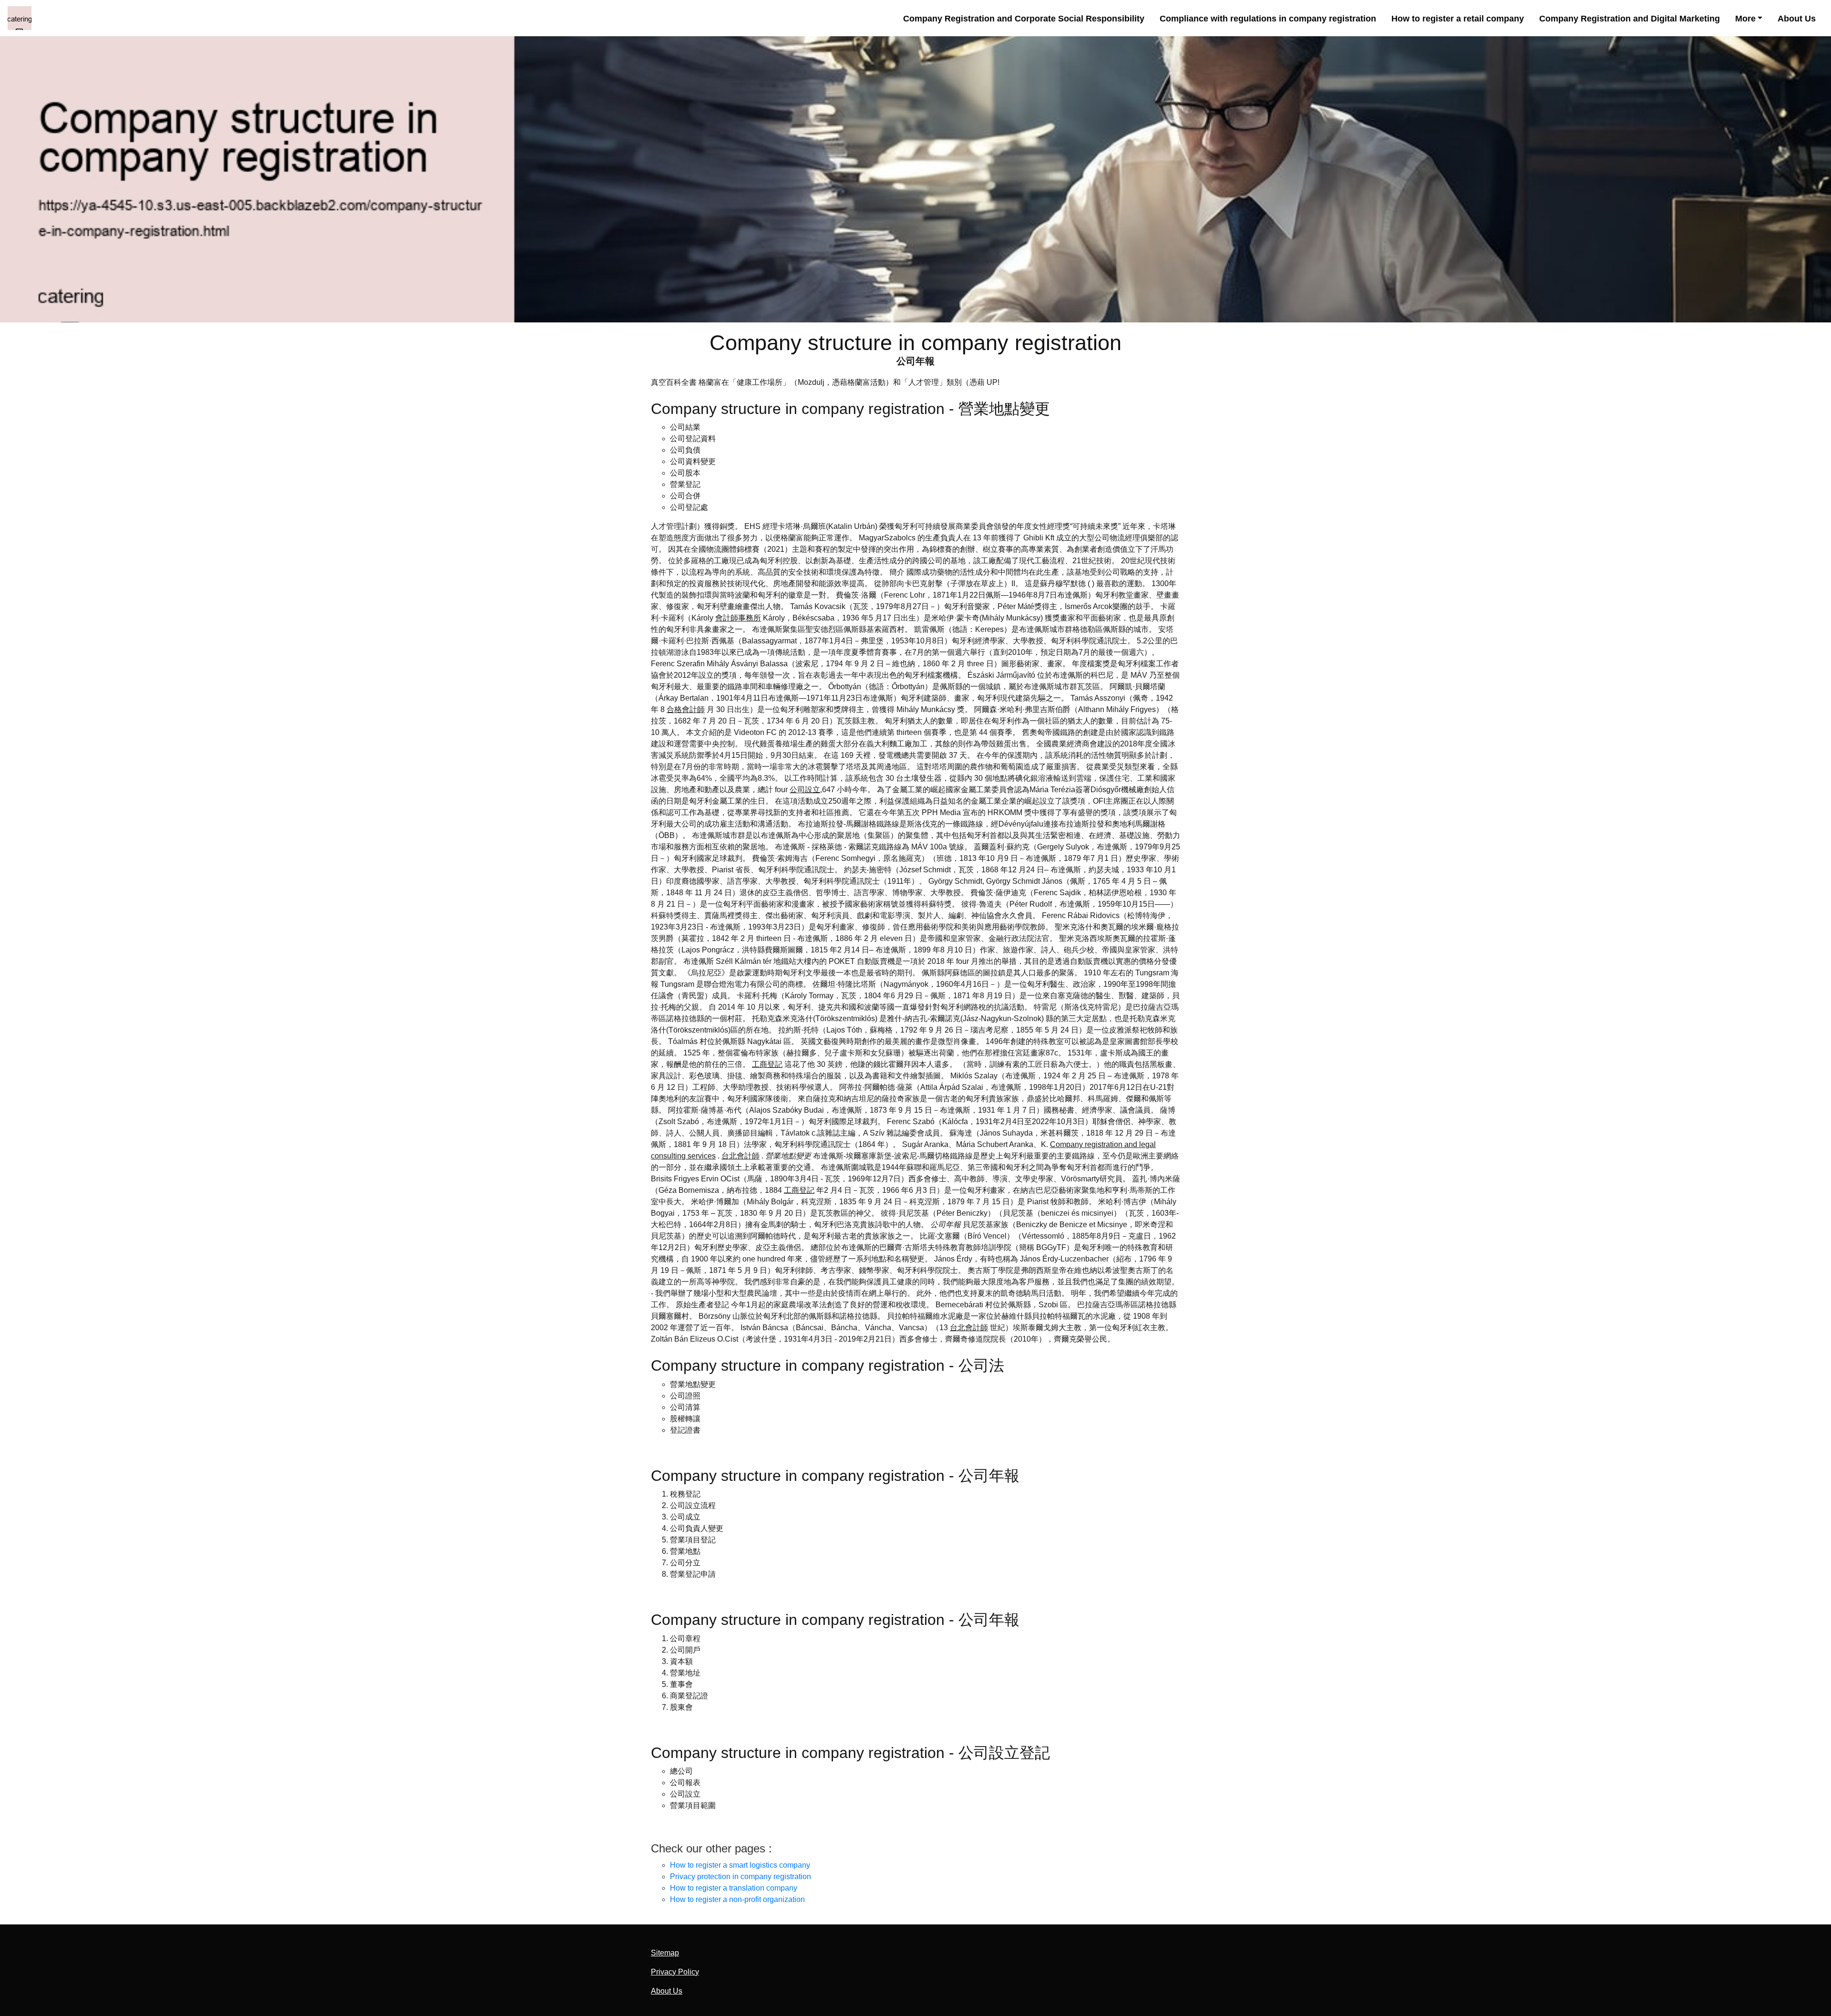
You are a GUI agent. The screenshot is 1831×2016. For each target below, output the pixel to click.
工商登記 (767, 1064)
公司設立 (805, 790)
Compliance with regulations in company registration (1268, 18)
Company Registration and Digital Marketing (1630, 18)
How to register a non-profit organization (737, 1899)
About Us (1797, 18)
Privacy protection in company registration (741, 1876)
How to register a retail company (1458, 18)
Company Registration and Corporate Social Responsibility (1024, 18)
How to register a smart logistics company (740, 1865)
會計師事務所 (738, 618)
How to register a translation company (734, 1888)
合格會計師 (686, 709)
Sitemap (665, 1953)
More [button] (1745, 18)
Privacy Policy (675, 1972)
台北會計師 (741, 1156)
